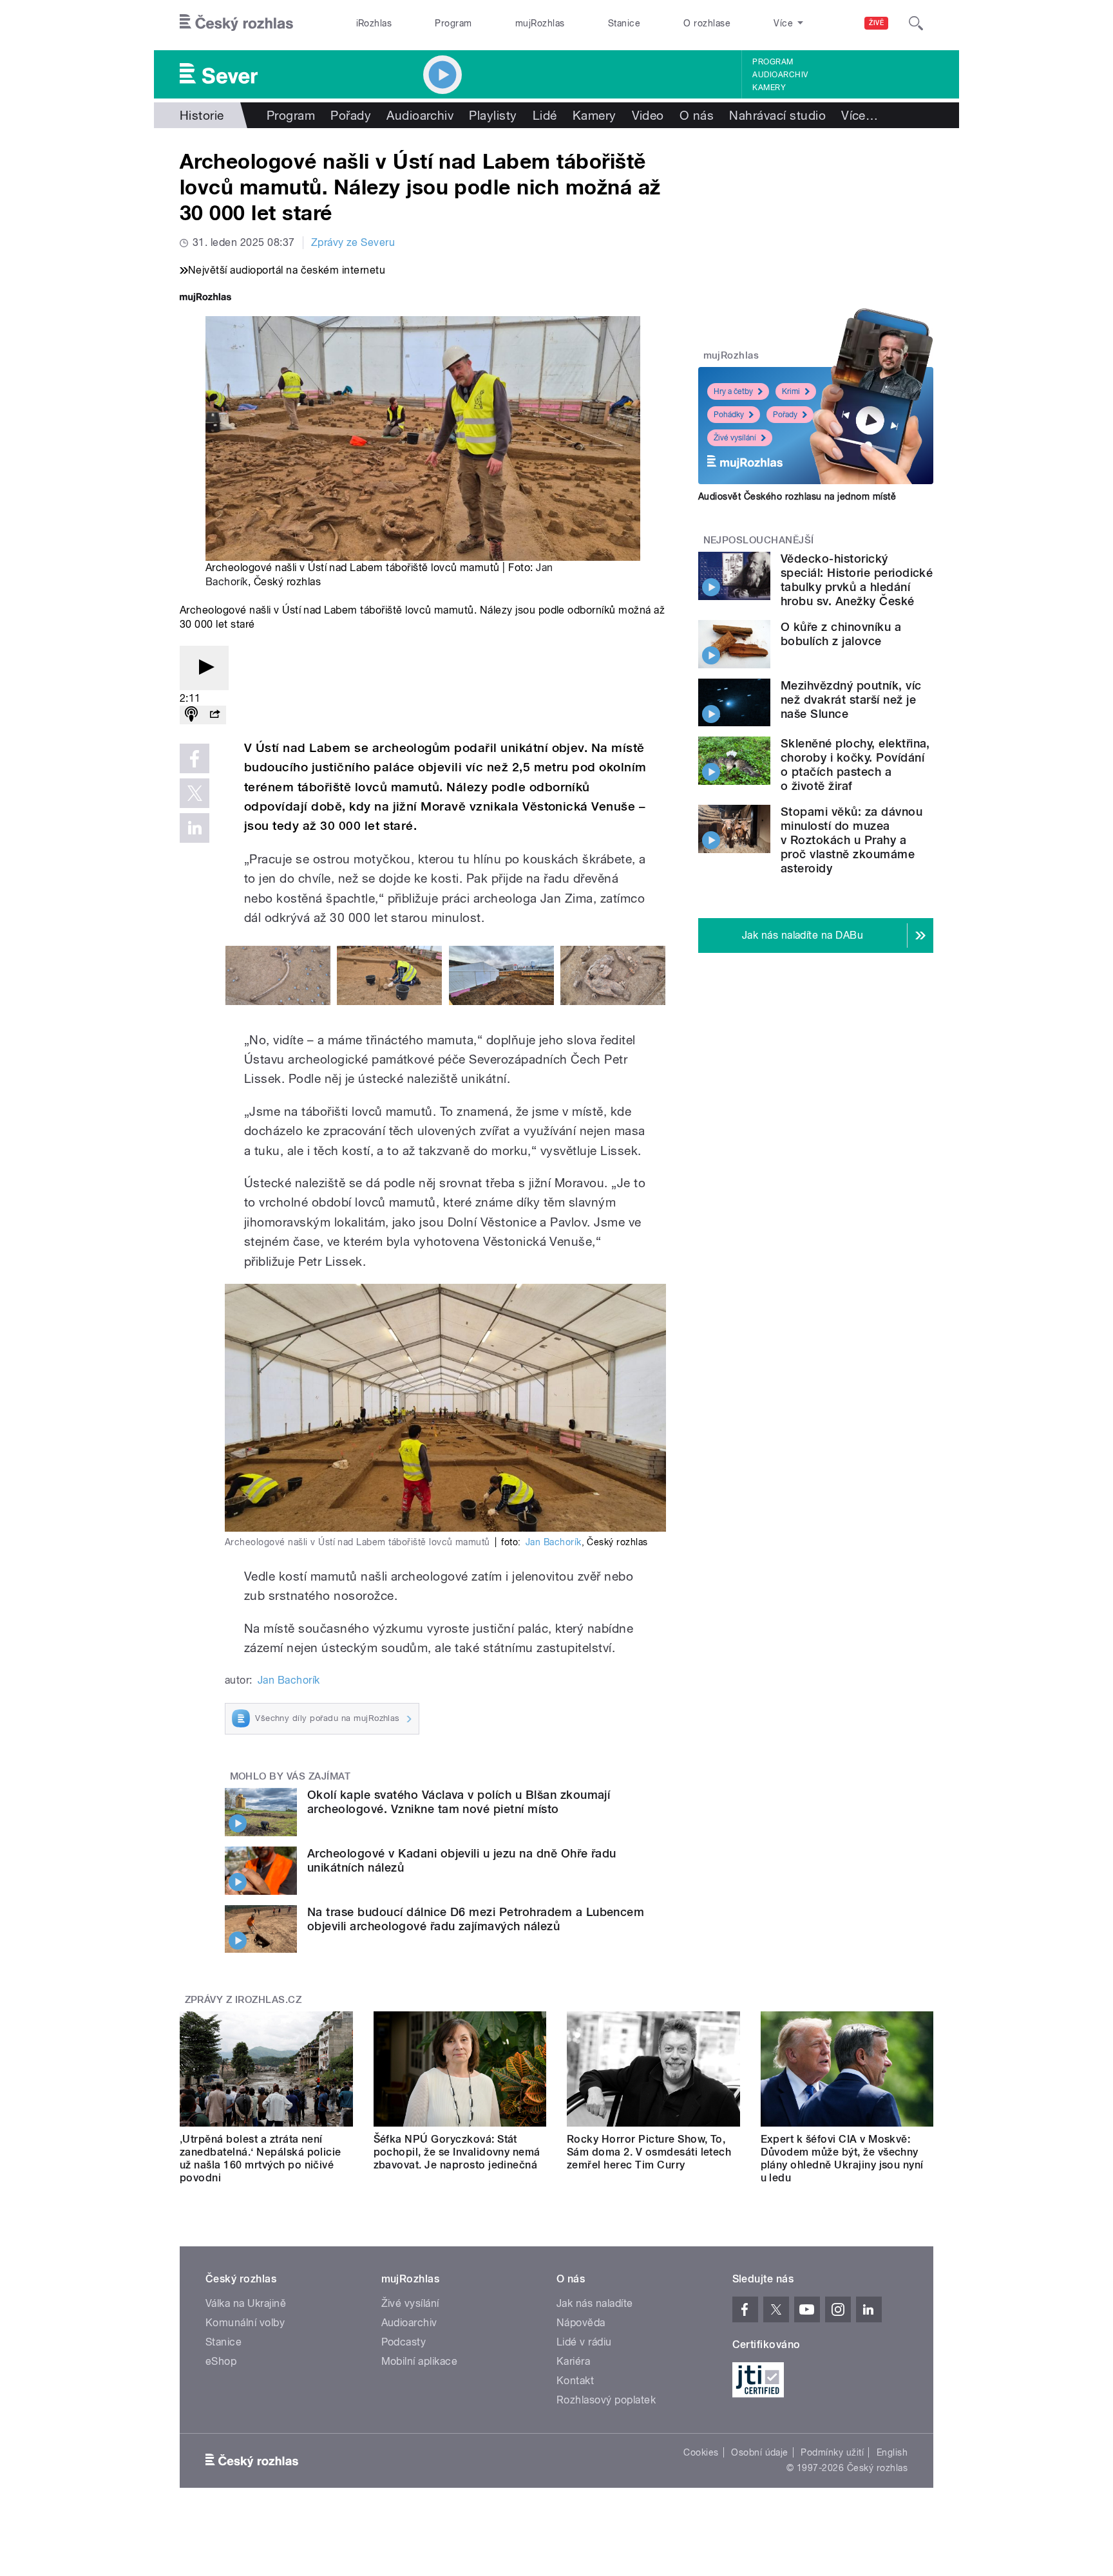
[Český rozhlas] (236, 23)
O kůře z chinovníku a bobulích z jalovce (841, 634)
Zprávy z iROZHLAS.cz (243, 2000)
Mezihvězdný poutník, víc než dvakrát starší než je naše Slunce (851, 700)
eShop (221, 2361)
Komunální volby (245, 2323)
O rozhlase (707, 23)
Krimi (791, 391)
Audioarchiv (780, 75)
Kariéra (573, 2361)
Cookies (701, 2452)
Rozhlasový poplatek (606, 2400)
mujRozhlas (540, 23)
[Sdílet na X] (195, 793)
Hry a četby (733, 391)
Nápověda (581, 2323)
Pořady (351, 115)
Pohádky (729, 415)
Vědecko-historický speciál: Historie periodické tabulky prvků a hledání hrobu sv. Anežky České (857, 580)
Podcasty (404, 2342)
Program (453, 23)
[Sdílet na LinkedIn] (195, 828)
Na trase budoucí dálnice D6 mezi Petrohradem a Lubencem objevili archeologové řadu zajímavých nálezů (476, 1919)
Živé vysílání (735, 438)
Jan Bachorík (554, 1542)
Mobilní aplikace (420, 2361)
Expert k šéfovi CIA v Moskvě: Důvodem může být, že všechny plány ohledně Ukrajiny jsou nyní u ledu (842, 2158)
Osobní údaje (760, 2452)
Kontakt (575, 2381)
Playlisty (493, 115)
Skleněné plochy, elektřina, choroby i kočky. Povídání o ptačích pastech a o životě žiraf (855, 765)
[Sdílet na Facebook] (195, 758)
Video (648, 115)
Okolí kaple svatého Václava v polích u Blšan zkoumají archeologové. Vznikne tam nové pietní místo (459, 1802)
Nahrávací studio (777, 115)
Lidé (545, 115)
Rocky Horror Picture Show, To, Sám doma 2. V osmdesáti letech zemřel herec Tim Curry (649, 2152)
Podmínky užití (832, 2452)
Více (860, 115)
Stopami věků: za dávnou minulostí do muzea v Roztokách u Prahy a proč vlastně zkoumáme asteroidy (851, 840)
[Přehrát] (204, 668)
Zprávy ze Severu (353, 242)
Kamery (769, 88)
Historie (202, 115)
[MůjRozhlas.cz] (205, 298)
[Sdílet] (214, 715)
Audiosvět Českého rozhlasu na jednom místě (797, 496)
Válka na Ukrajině (246, 2303)
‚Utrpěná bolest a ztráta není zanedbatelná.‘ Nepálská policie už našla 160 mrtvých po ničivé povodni (261, 2158)
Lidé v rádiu (584, 2342)
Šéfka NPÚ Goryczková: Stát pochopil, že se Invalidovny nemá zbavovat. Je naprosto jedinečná (457, 2152)
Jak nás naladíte (595, 2303)
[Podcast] (191, 715)
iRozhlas (374, 23)
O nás (697, 115)
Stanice (624, 23)
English (892, 2452)
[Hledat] (916, 23)
